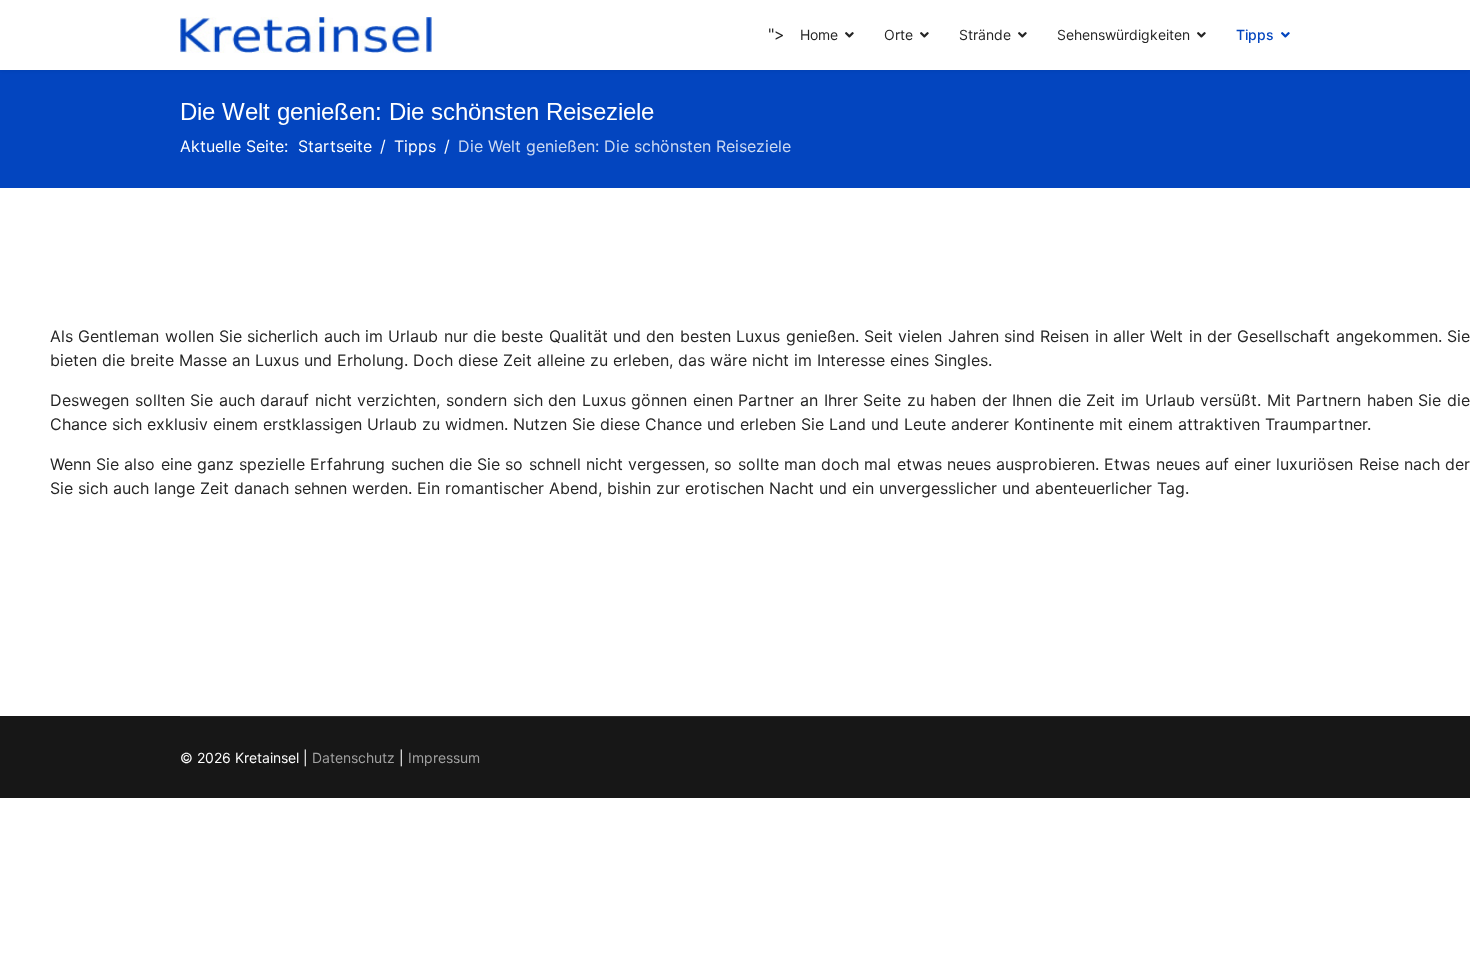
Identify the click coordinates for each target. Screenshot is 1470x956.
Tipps (1255, 34)
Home (819, 34)
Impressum (444, 757)
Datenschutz (353, 757)
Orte (898, 34)
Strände (985, 34)
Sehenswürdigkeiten (1123, 34)
